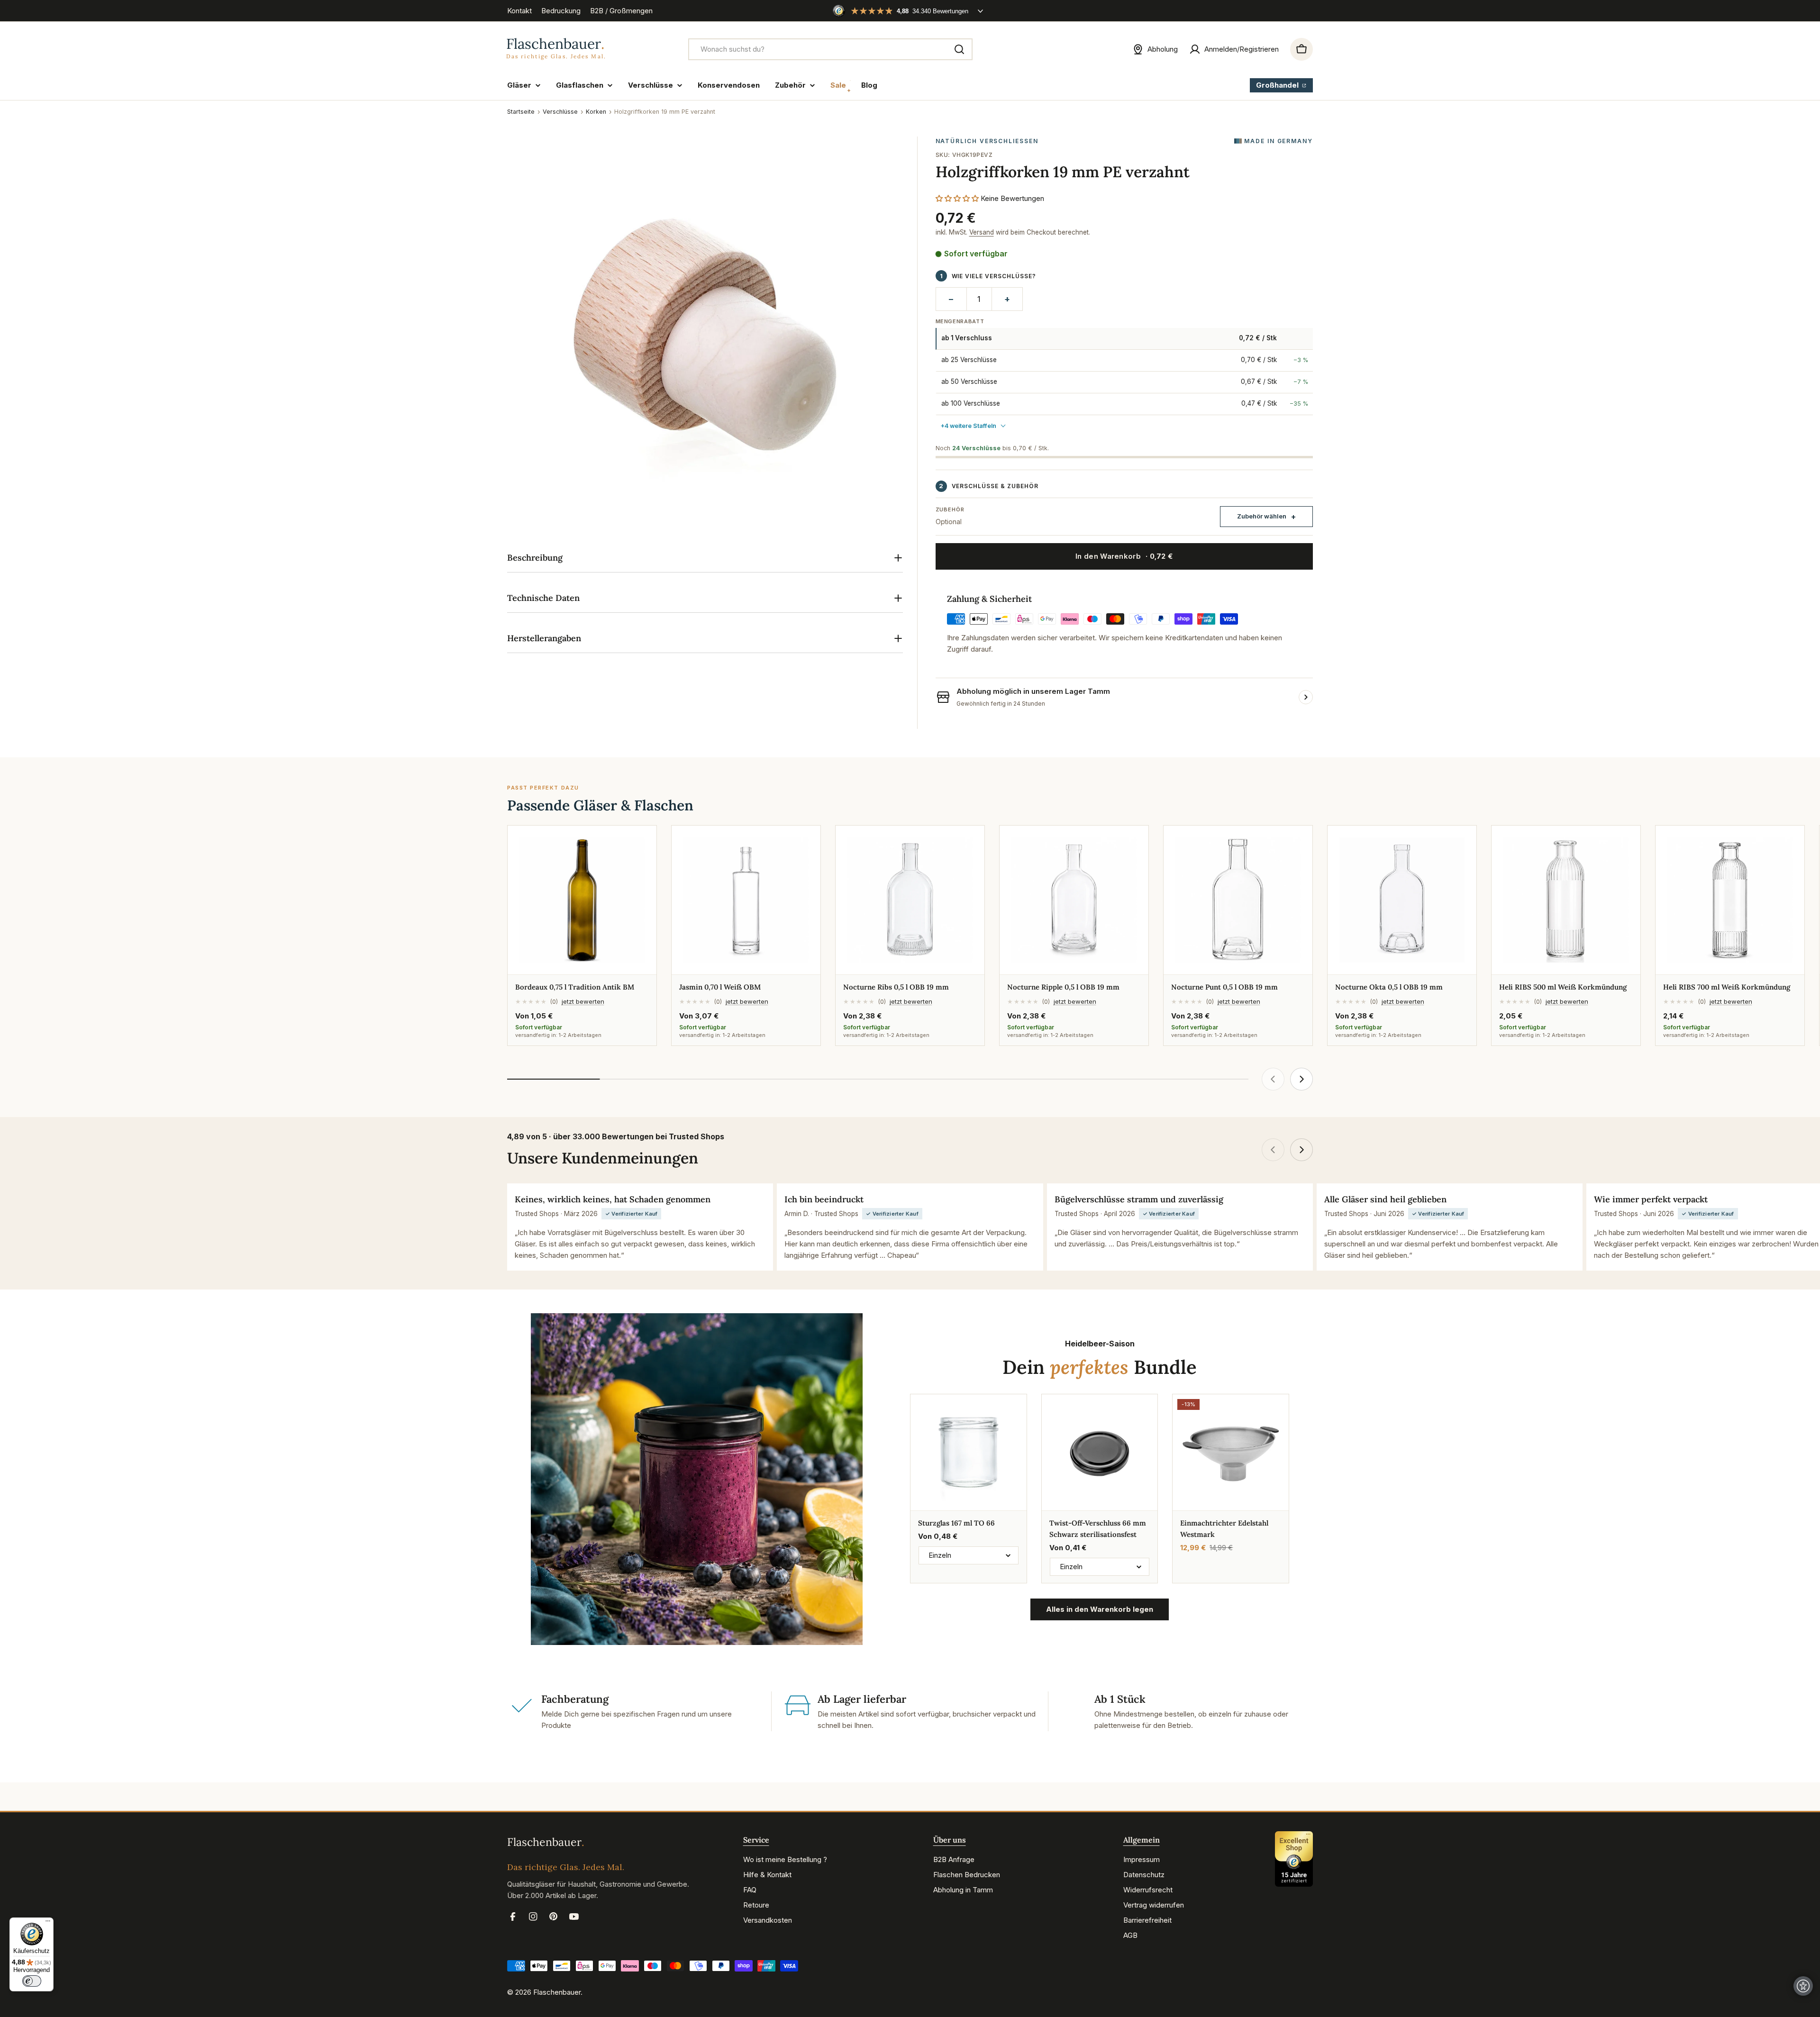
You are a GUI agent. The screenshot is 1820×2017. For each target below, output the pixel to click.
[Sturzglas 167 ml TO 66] (969, 1452)
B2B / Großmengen (621, 11)
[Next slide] (1301, 1079)
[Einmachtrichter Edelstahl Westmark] (1231, 1452)
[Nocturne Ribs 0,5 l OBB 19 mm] (910, 900)
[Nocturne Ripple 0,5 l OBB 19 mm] (1074, 900)
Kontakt (519, 11)
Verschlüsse (560, 112)
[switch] (32, 1981)
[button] (957, 198)
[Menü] (48, 1923)
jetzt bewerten (583, 1001)
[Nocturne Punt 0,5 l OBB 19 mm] (1238, 900)
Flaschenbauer (557, 1992)
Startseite (521, 112)
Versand (982, 232)
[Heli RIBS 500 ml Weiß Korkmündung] (1566, 900)
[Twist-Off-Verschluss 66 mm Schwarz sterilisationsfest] (1100, 1452)
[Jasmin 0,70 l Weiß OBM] (746, 900)
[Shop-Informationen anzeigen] (1306, 697)
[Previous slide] (1273, 1079)
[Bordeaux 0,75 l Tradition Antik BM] (582, 900)
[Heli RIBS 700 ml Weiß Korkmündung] (1730, 900)
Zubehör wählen (1262, 516)
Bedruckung (561, 11)
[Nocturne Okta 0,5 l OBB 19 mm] (1402, 900)
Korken (596, 112)
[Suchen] (959, 49)
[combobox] (830, 49)
